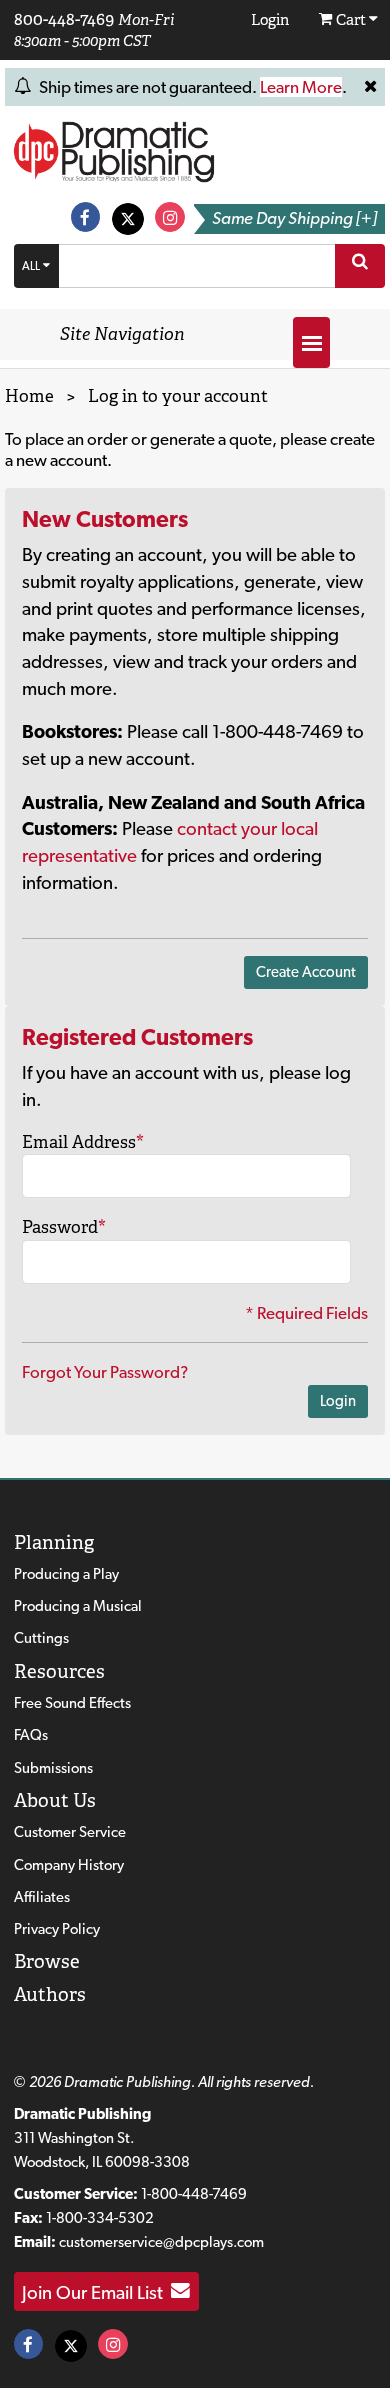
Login (338, 1401)
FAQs (31, 1735)
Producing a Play (66, 1574)
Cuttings (41, 1638)
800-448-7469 (64, 19)
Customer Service (70, 1832)
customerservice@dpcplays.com (161, 2242)
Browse (47, 1961)
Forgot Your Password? (105, 1372)
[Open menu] (311, 342)
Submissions (53, 1768)
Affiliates (42, 1897)
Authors (50, 1994)
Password (64, 1227)
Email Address (83, 1142)
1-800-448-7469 (194, 2194)
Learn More (301, 87)
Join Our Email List (96, 2291)
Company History (69, 1865)
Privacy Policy (57, 1929)
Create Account (306, 972)
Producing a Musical (78, 1606)
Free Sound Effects (72, 1703)
